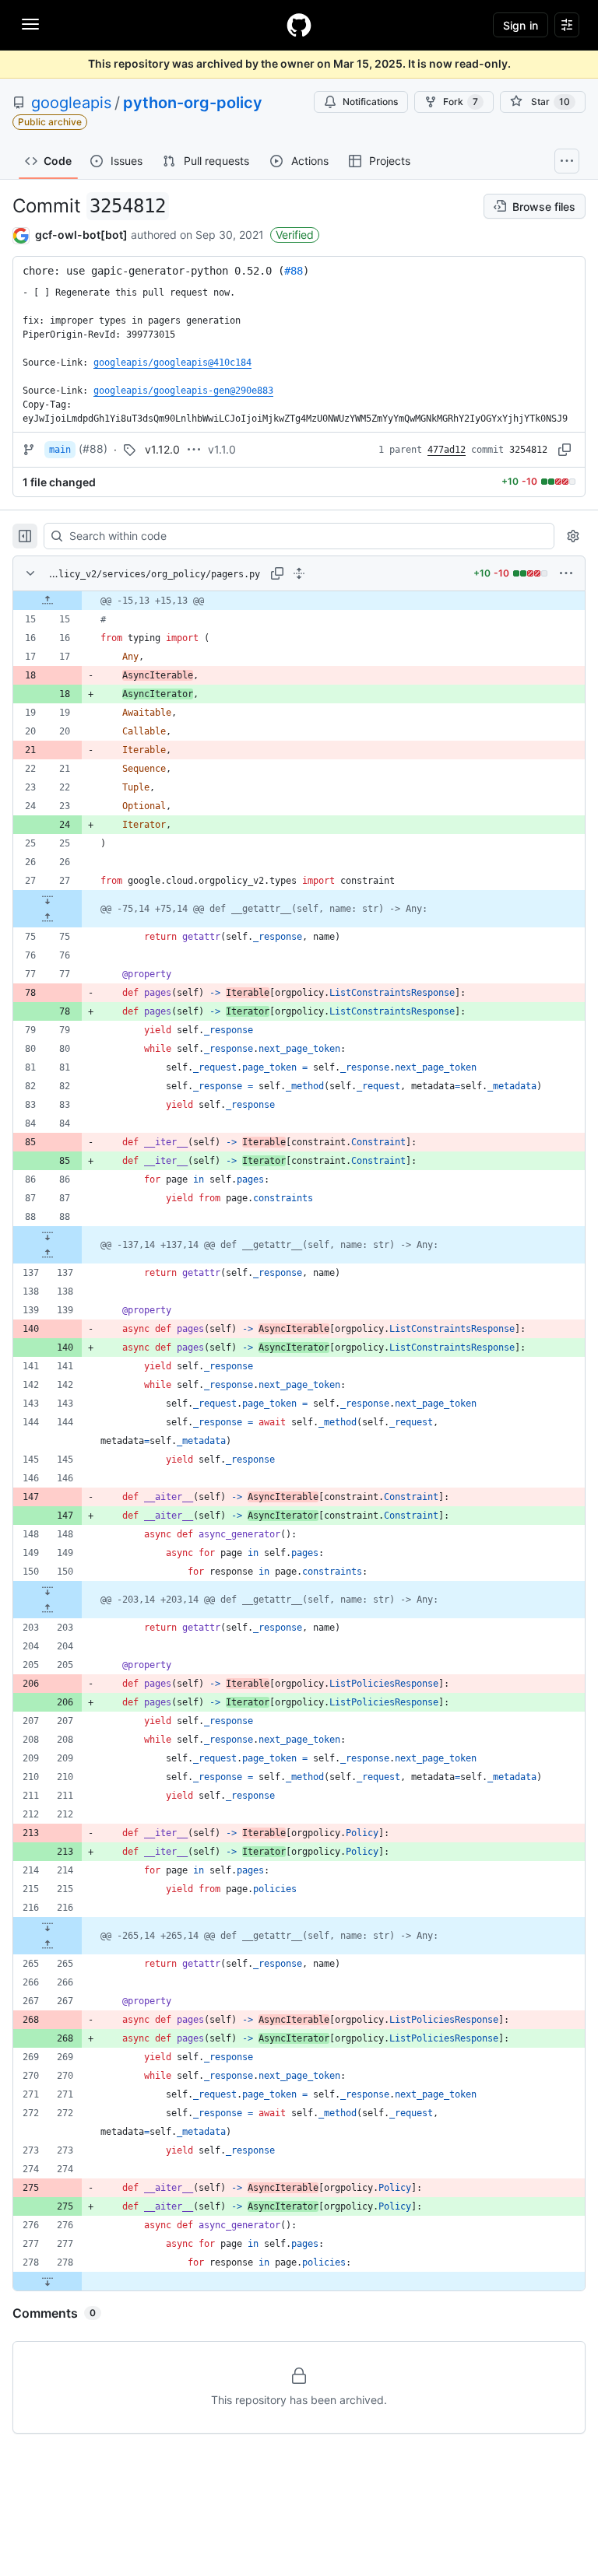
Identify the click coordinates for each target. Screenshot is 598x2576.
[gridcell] (299, 601)
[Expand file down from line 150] (47, 1590)
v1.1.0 (222, 449)
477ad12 (447, 450)
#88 (294, 271)
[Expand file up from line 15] (47, 601)
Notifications (370, 102)
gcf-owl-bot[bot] (81, 235)
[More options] (566, 573)
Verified (295, 235)
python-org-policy (193, 103)
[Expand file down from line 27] (47, 899)
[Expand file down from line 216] (47, 1926)
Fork (461, 102)
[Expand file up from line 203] (47, 1609)
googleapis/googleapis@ (172, 363)
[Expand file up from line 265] (47, 1945)
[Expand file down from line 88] (47, 1235)
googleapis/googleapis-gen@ (183, 391)
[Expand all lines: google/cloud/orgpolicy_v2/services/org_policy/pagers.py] (299, 573)
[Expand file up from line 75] (47, 918)
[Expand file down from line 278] (47, 2281)
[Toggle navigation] (30, 24)
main (60, 450)
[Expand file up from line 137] (47, 1254)
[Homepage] (299, 25)
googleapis (71, 103)
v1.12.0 (162, 449)
